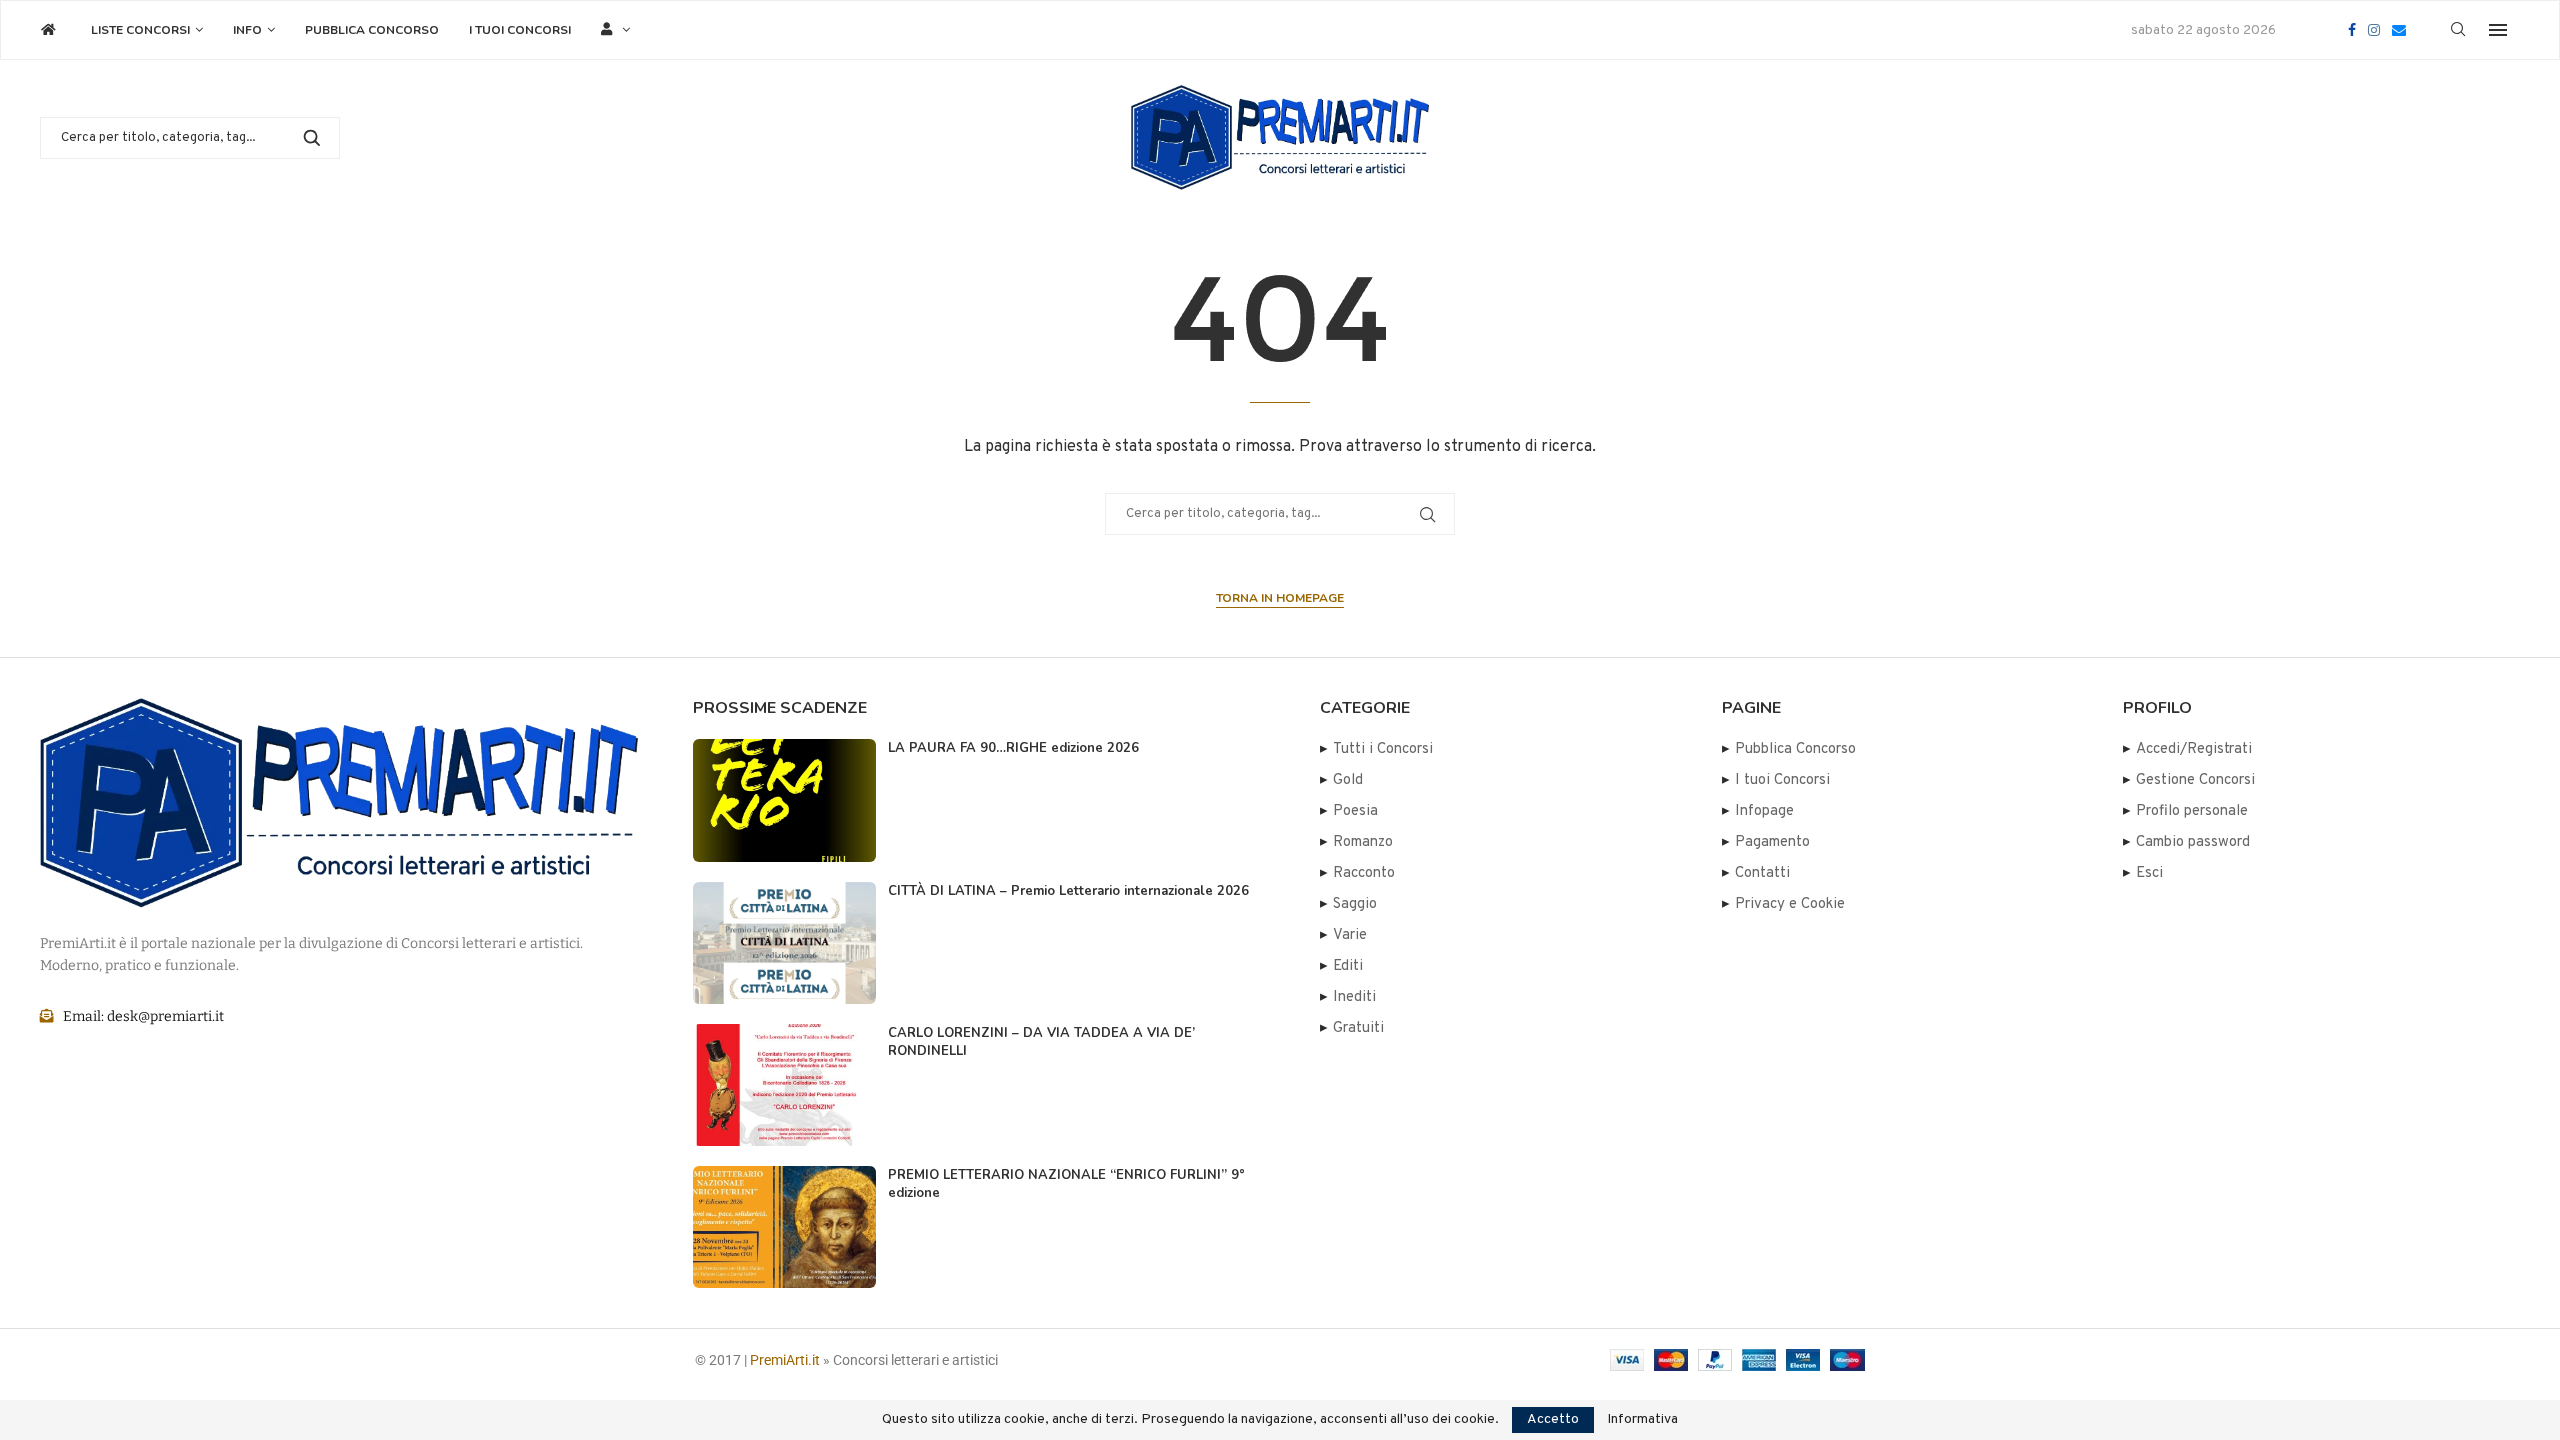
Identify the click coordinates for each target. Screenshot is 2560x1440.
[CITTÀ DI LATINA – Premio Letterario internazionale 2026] (784, 943)
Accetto (1553, 1419)
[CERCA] (312, 138)
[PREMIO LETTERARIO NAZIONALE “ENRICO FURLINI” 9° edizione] (784, 1227)
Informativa (1642, 1420)
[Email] (2399, 30)
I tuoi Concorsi (520, 30)
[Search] (2458, 30)
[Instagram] (2374, 30)
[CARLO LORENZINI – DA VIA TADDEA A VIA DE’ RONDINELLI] (784, 1085)
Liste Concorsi (140, 30)
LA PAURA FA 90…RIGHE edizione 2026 (1013, 748)
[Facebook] (2352, 30)
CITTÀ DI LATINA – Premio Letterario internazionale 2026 (1068, 891)
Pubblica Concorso (372, 30)
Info (247, 30)
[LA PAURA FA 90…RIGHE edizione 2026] (784, 800)
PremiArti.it (785, 1360)
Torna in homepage (1280, 598)
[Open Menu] (2498, 30)
